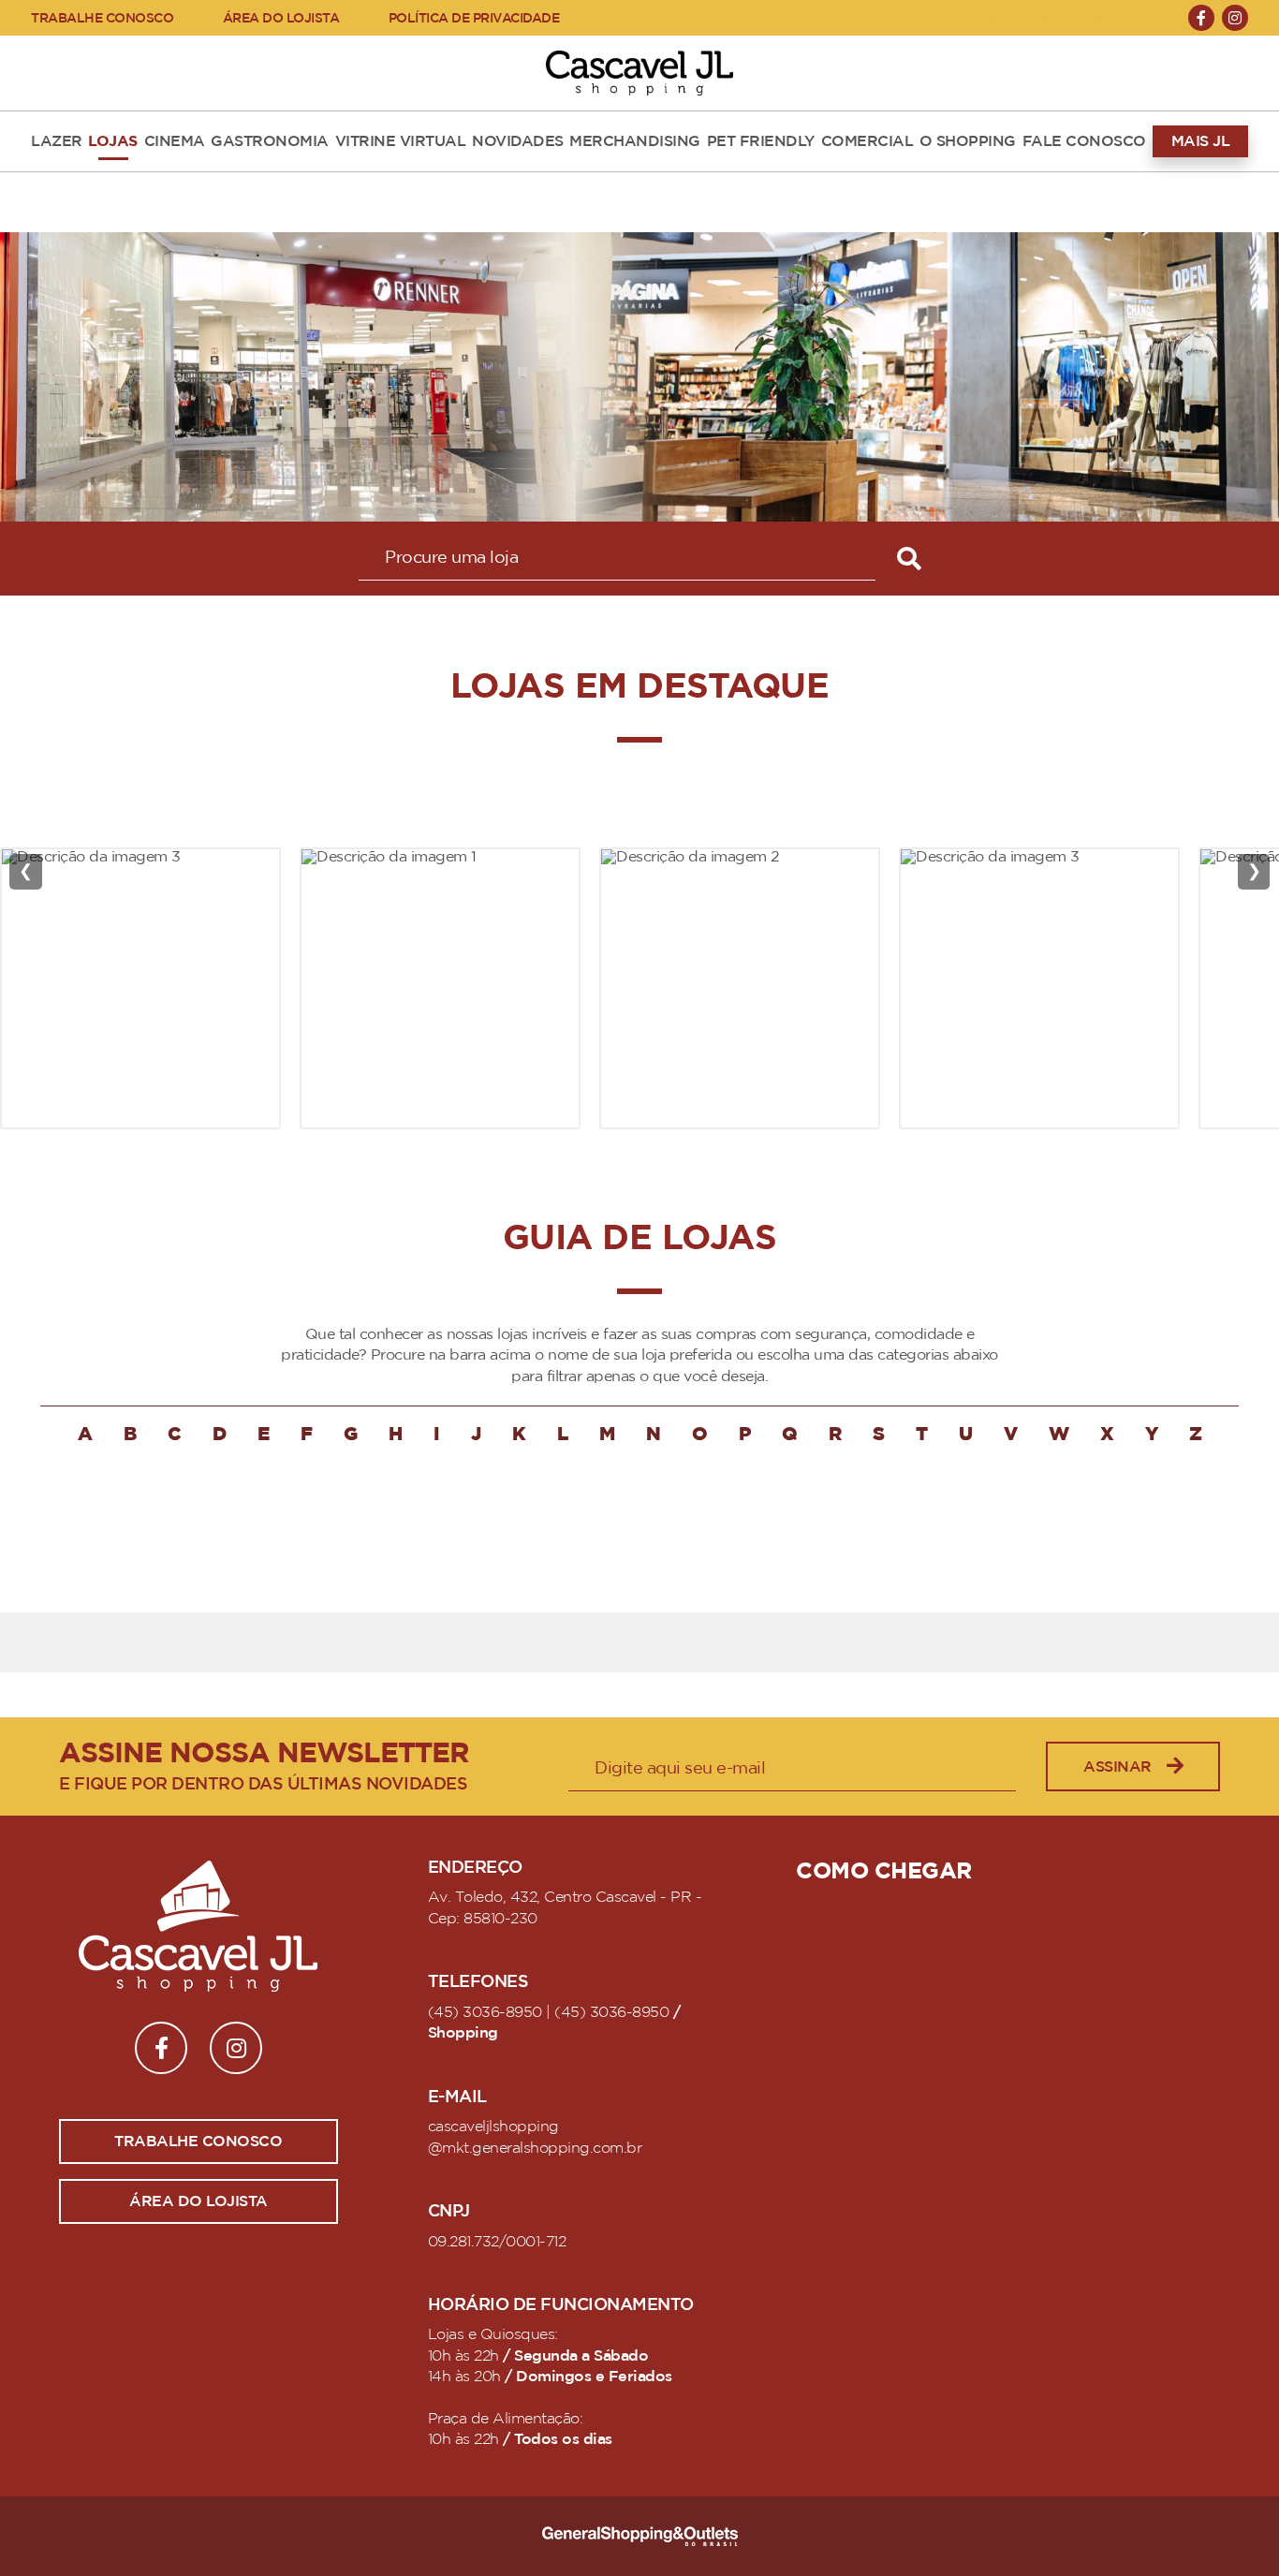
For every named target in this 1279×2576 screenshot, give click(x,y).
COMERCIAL (867, 141)
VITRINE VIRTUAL (401, 141)
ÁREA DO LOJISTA (281, 18)
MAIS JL (1201, 141)
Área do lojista (198, 2201)
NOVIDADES (518, 141)
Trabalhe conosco (198, 2142)
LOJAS (113, 141)
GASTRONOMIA (270, 141)
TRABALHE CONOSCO (102, 18)
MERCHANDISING (635, 141)
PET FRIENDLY (761, 141)
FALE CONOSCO (1084, 141)
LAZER (57, 141)
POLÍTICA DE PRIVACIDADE (474, 18)
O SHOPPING (968, 141)
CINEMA (175, 141)
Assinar (1117, 1767)
